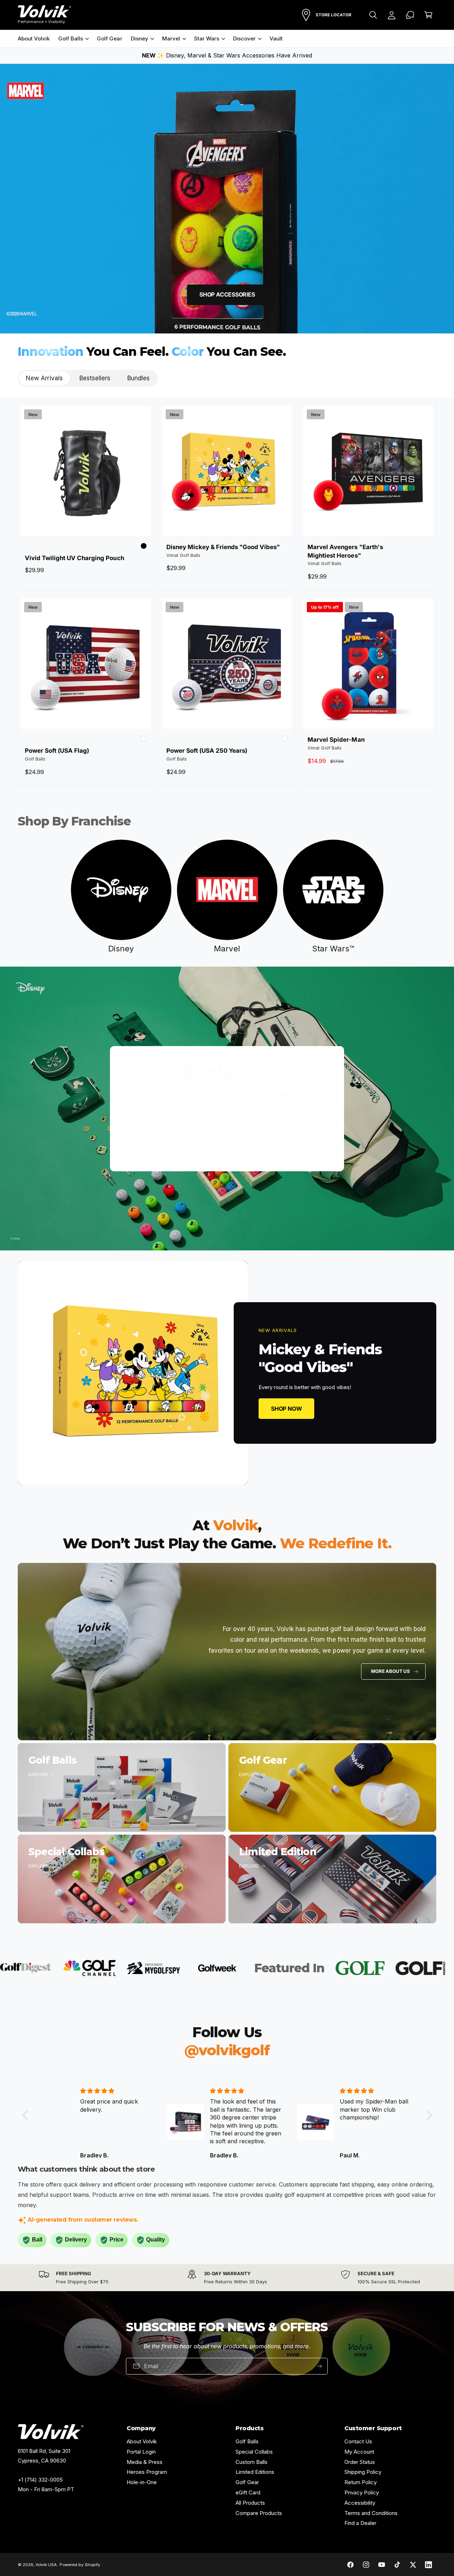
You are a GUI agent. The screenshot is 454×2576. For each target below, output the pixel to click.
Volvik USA (46, 2565)
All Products (250, 2503)
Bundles (139, 378)
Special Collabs (254, 2452)
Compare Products (259, 2513)
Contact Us (358, 2441)
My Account (359, 2452)
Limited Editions (255, 2472)
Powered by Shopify (80, 2565)
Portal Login (141, 2452)
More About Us (390, 1671)
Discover (244, 38)
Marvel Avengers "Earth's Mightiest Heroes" (345, 551)
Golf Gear (247, 2482)
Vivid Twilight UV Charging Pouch (74, 558)
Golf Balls (71, 38)
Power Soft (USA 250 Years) (207, 751)
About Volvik (142, 2441)
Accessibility (360, 2503)
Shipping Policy (363, 2472)
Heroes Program (147, 2472)
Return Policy (361, 2482)
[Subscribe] (320, 2366)
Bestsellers (95, 378)
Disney (140, 38)
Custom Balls (251, 2462)
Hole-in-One (142, 2482)
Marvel (171, 38)
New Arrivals (44, 378)
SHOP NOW (286, 1408)
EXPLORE (38, 1774)
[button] (373, 15)
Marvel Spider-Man (336, 740)
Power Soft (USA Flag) (57, 751)
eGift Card (248, 2492)
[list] (227, 2278)
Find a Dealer (360, 2523)
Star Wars (207, 38)
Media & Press (145, 2462)
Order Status (360, 2462)
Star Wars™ (333, 949)
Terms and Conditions (371, 2513)
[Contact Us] (410, 15)
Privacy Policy (362, 2492)
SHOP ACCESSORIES (227, 294)
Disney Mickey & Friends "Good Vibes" (223, 547)
